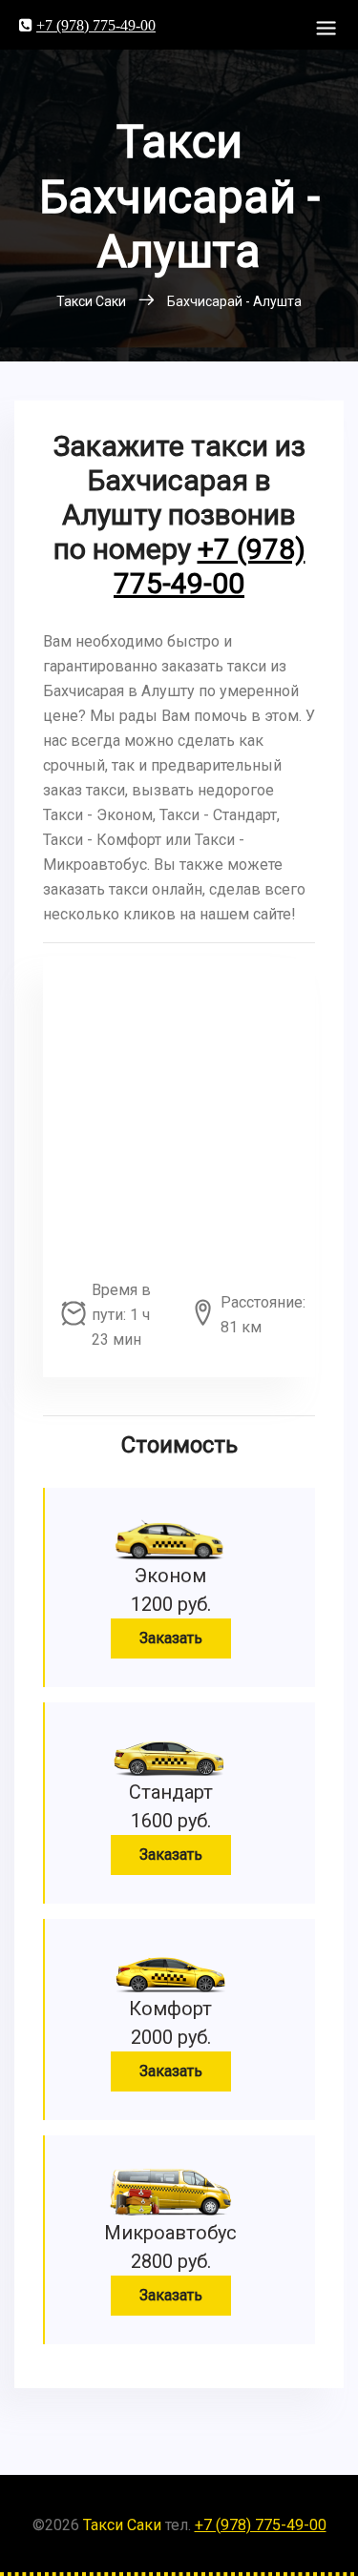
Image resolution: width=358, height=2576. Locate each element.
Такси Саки (122, 2525)
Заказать (171, 1638)
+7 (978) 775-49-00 (96, 25)
